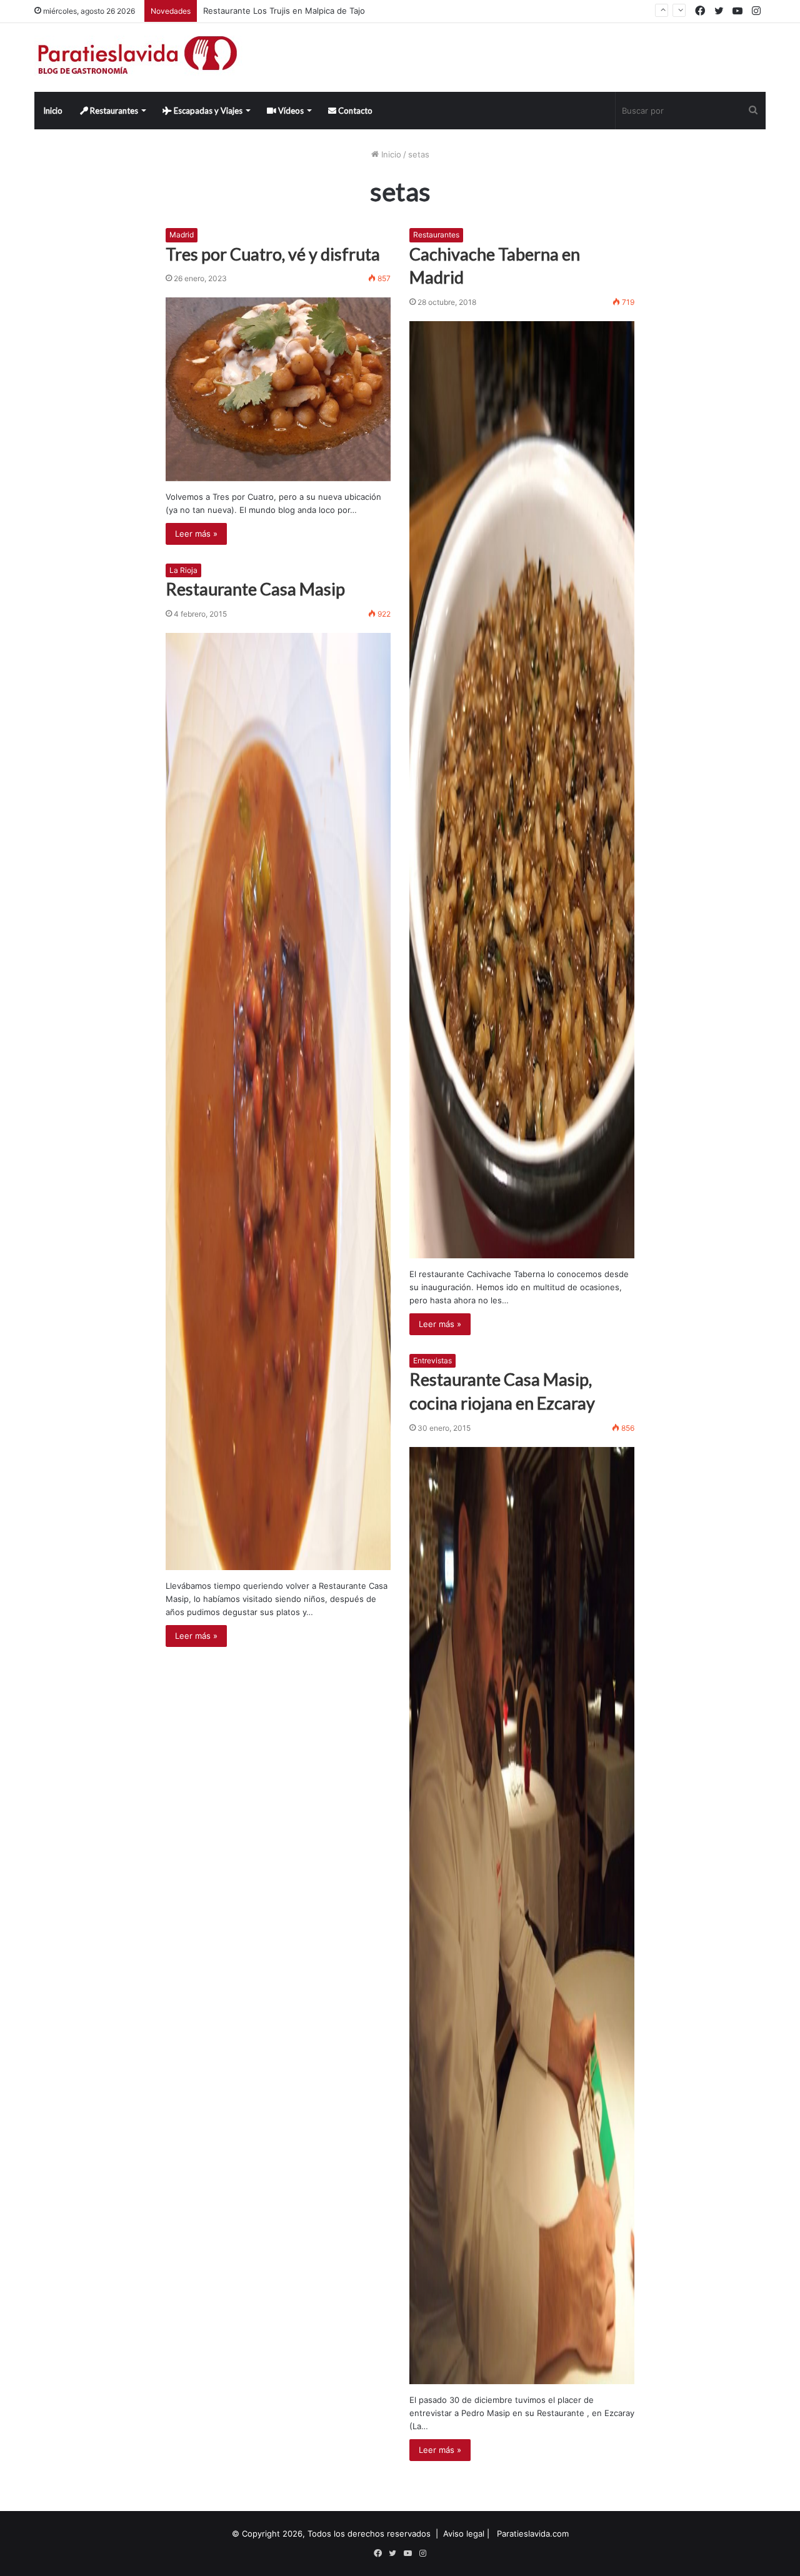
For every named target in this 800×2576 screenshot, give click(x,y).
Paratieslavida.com (533, 2534)
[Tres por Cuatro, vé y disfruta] (278, 389)
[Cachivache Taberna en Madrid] (522, 790)
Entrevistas (432, 1360)
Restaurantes (113, 111)
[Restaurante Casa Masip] (278, 1102)
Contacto (354, 111)
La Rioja (183, 570)
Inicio (53, 111)
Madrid (182, 235)
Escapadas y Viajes (207, 111)
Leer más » (196, 534)
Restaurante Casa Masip (255, 589)
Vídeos (290, 111)
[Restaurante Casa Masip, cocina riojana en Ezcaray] (522, 1916)
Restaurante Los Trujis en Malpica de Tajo (284, 11)
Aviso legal (464, 2534)
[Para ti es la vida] (138, 57)
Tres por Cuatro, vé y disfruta (273, 254)
